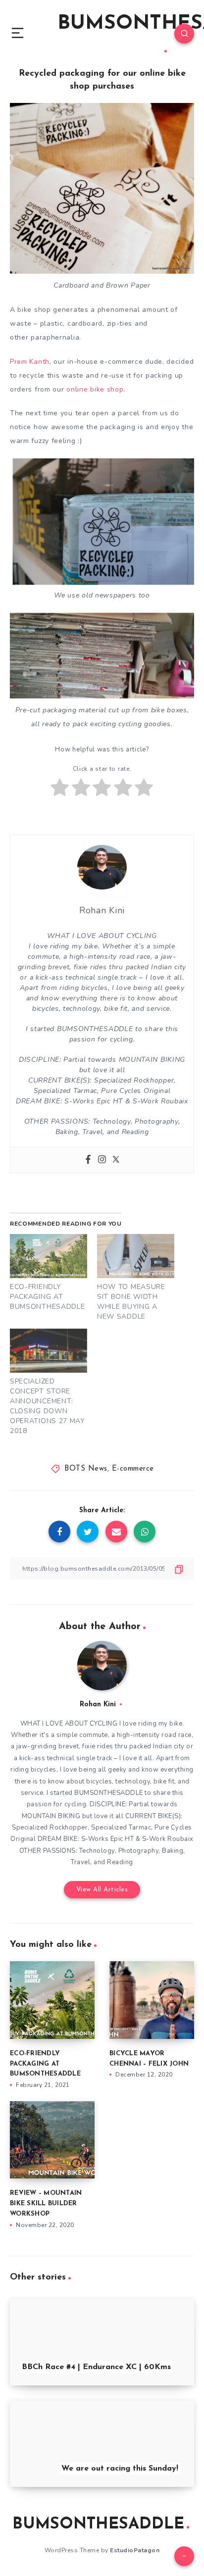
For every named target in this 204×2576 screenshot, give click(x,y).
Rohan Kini (98, 1705)
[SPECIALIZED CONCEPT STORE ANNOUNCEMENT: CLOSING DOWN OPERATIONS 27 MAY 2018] (49, 1351)
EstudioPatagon (135, 2550)
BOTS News (86, 1469)
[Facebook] (88, 1160)
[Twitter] (116, 1160)
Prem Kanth (30, 362)
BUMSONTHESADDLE (98, 2525)
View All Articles (102, 1890)
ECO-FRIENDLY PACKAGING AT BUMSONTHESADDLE (48, 1297)
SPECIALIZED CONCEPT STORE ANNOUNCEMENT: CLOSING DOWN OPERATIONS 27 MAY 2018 (48, 1406)
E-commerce (133, 1469)
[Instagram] (102, 1160)
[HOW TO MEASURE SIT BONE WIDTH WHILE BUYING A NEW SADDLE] (136, 1256)
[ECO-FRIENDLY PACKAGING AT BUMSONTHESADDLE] (49, 1256)
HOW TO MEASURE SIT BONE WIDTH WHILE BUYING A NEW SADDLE (131, 1302)
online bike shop (95, 389)
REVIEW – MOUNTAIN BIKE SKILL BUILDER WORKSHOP (46, 2204)
